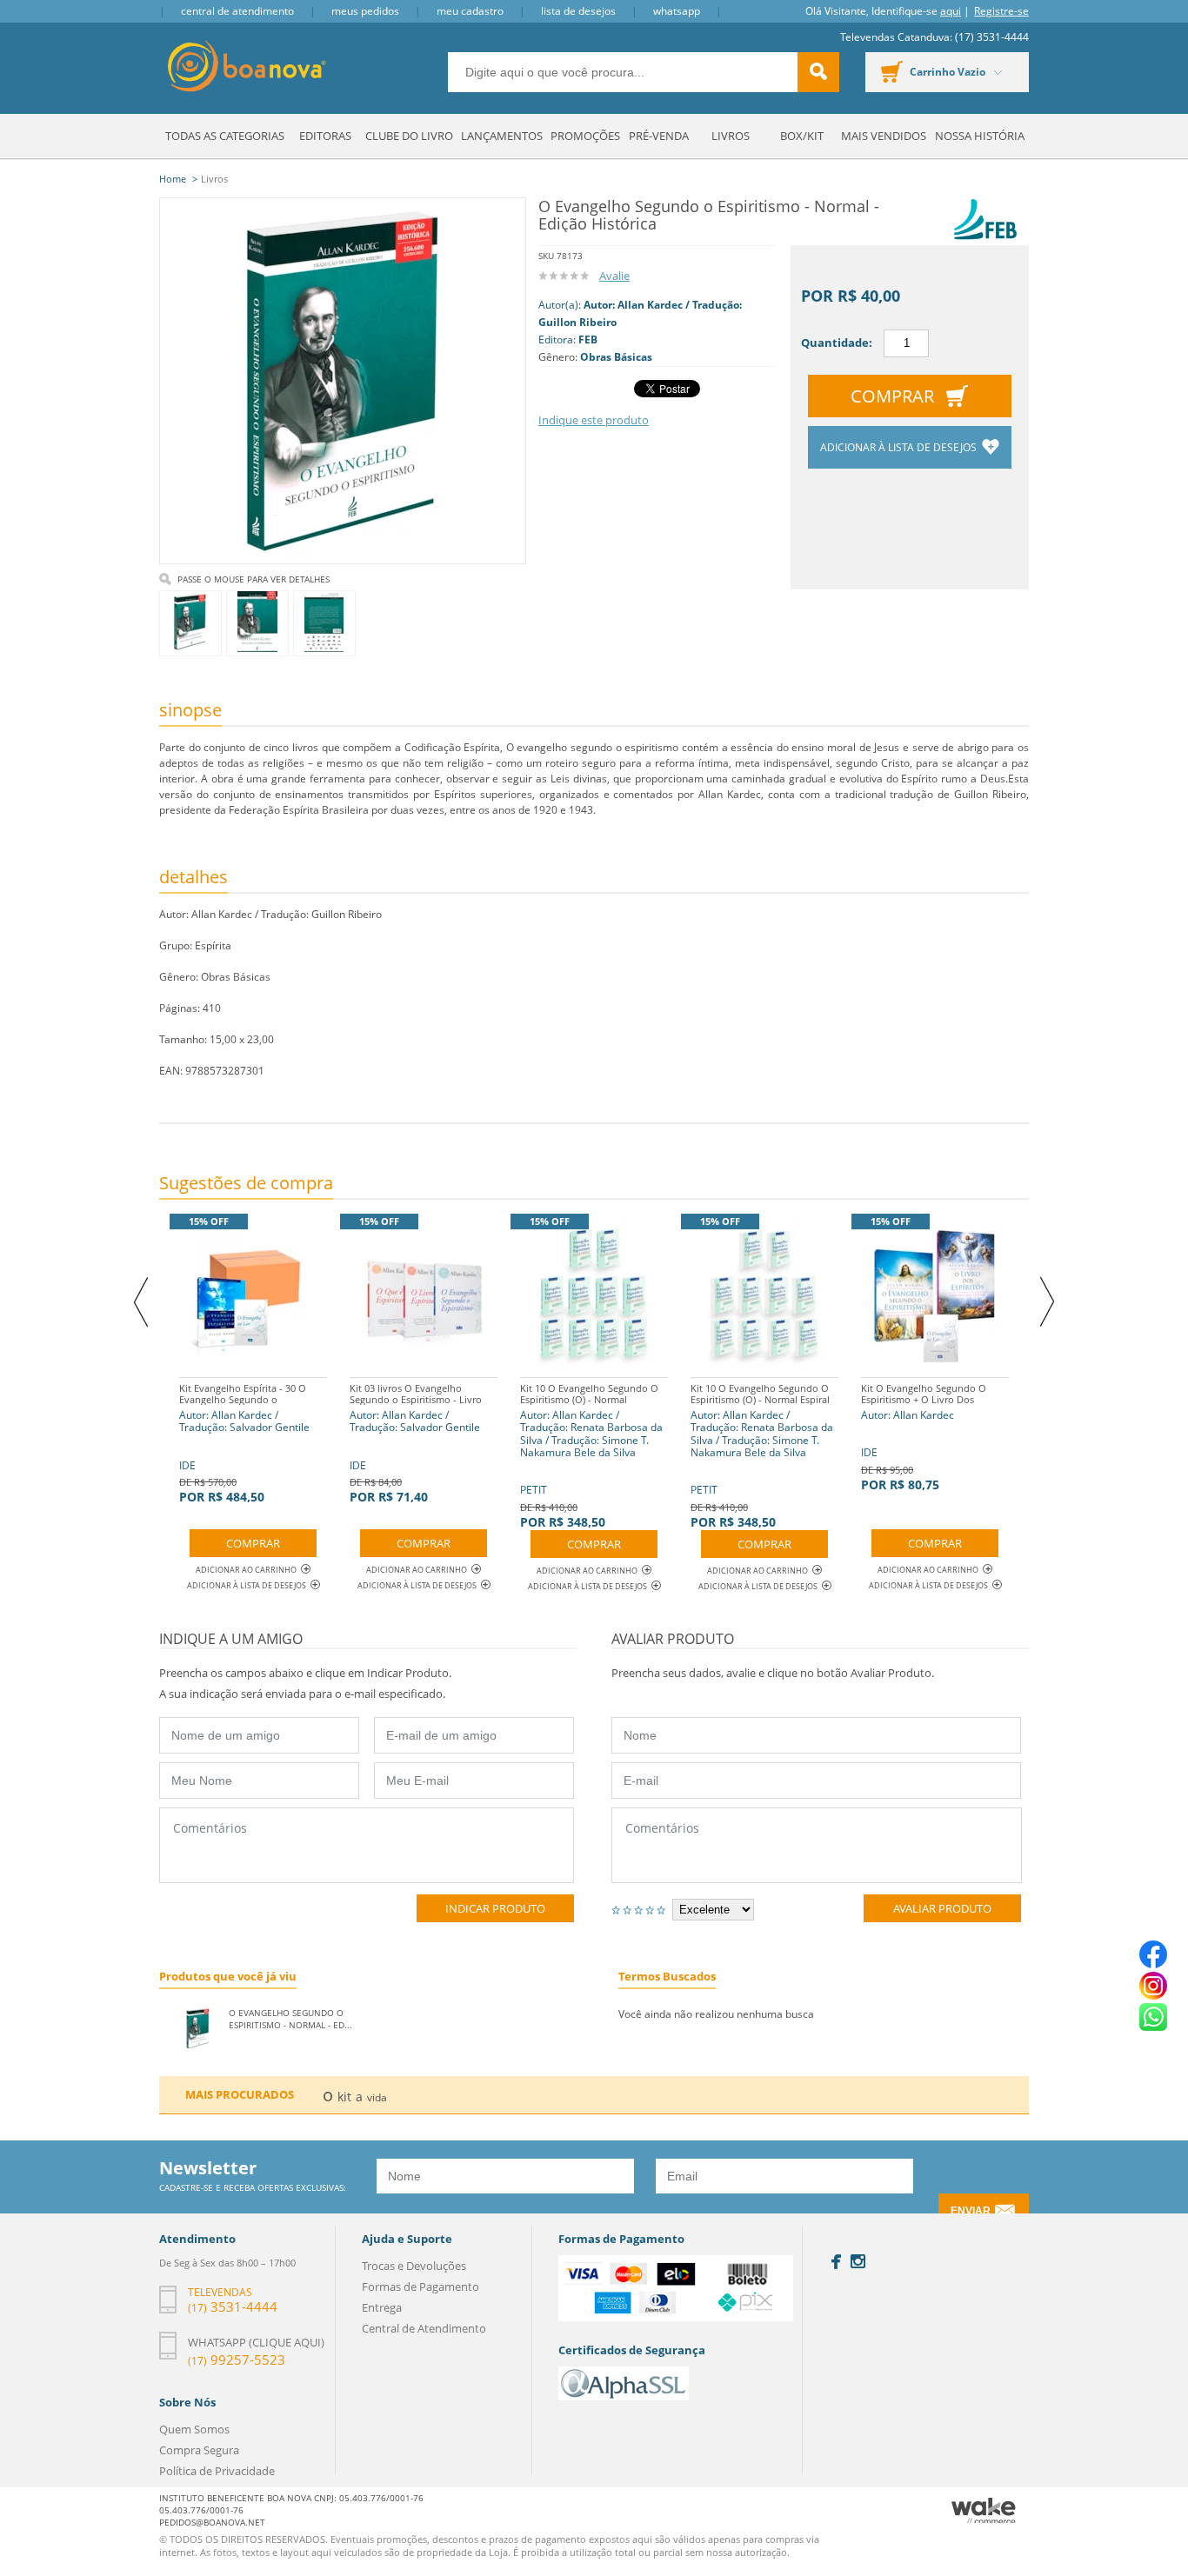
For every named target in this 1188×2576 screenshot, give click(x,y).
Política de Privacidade (217, 2471)
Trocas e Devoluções (414, 2266)
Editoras (325, 136)
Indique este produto (594, 420)
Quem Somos (194, 2429)
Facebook (836, 2262)
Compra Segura (199, 2450)
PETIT (591, 1456)
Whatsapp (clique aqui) (256, 2342)
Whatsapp (677, 11)
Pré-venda (659, 136)
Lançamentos (502, 136)
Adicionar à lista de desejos (900, 447)
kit (344, 2097)
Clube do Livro (409, 136)
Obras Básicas (616, 357)
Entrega (382, 2307)
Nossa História (980, 136)
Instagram (858, 2261)
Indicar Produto (495, 1908)
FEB (588, 339)
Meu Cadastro (470, 11)
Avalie (614, 276)
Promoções (585, 136)
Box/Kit (802, 136)
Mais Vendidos (884, 136)
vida (377, 2097)
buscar (818, 72)
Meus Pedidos (365, 11)
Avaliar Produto (942, 1908)
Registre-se (1001, 11)
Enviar (971, 2211)
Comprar (892, 396)
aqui (951, 11)
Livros (731, 136)
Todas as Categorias (225, 136)
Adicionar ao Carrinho (246, 1570)
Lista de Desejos (578, 11)
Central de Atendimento (237, 11)
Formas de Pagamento (420, 2286)
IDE (252, 1443)
